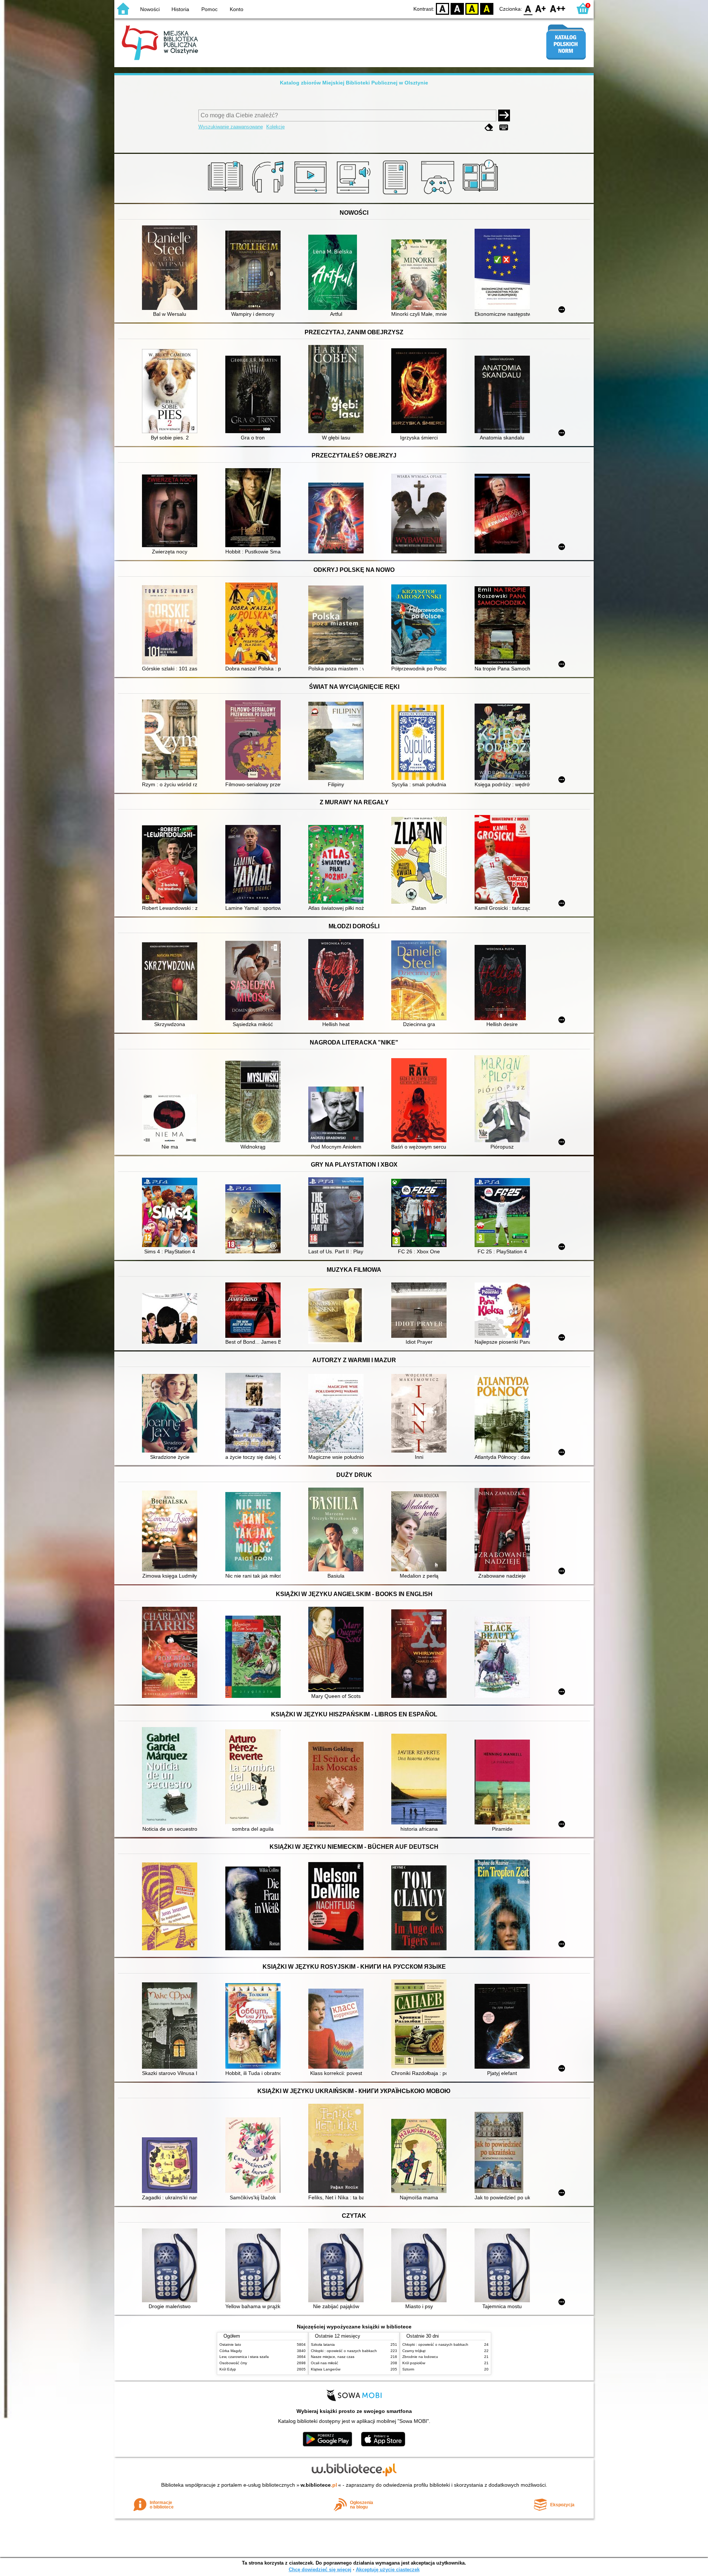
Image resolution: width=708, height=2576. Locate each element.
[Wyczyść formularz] (489, 127)
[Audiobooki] (354, 194)
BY (487, 8)
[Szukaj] (504, 115)
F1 (541, 8)
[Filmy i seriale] (312, 194)
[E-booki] (397, 194)
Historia (180, 9)
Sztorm (408, 2369)
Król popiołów (414, 2363)
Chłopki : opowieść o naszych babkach (344, 2351)
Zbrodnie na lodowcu (420, 2357)
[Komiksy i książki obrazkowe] (481, 194)
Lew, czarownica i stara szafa (244, 2357)
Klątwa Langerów (326, 2369)
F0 (528, 8)
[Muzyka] (269, 194)
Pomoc (209, 9)
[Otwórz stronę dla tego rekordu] (171, 268)
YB (472, 8)
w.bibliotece (319, 2485)
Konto (237, 9)
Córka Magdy (231, 2351)
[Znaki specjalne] (504, 127)
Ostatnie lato (230, 2344)
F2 (558, 8)
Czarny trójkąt (414, 2351)
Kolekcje (275, 127)
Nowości (150, 9)
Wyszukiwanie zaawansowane (231, 127)
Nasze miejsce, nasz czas (333, 2357)
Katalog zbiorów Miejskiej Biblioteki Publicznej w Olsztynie (354, 83)
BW (457, 8)
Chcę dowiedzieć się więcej (320, 2570)
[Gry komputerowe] (439, 194)
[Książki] (227, 194)
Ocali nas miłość (324, 2363)
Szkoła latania (323, 2344)
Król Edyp (228, 2369)
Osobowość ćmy (233, 2363)
